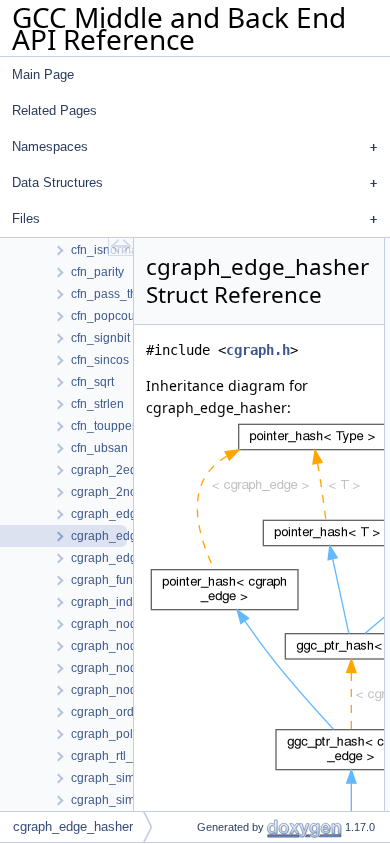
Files (26, 218)
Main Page (43, 74)
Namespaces (50, 146)
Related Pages (54, 110)
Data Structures (57, 182)
